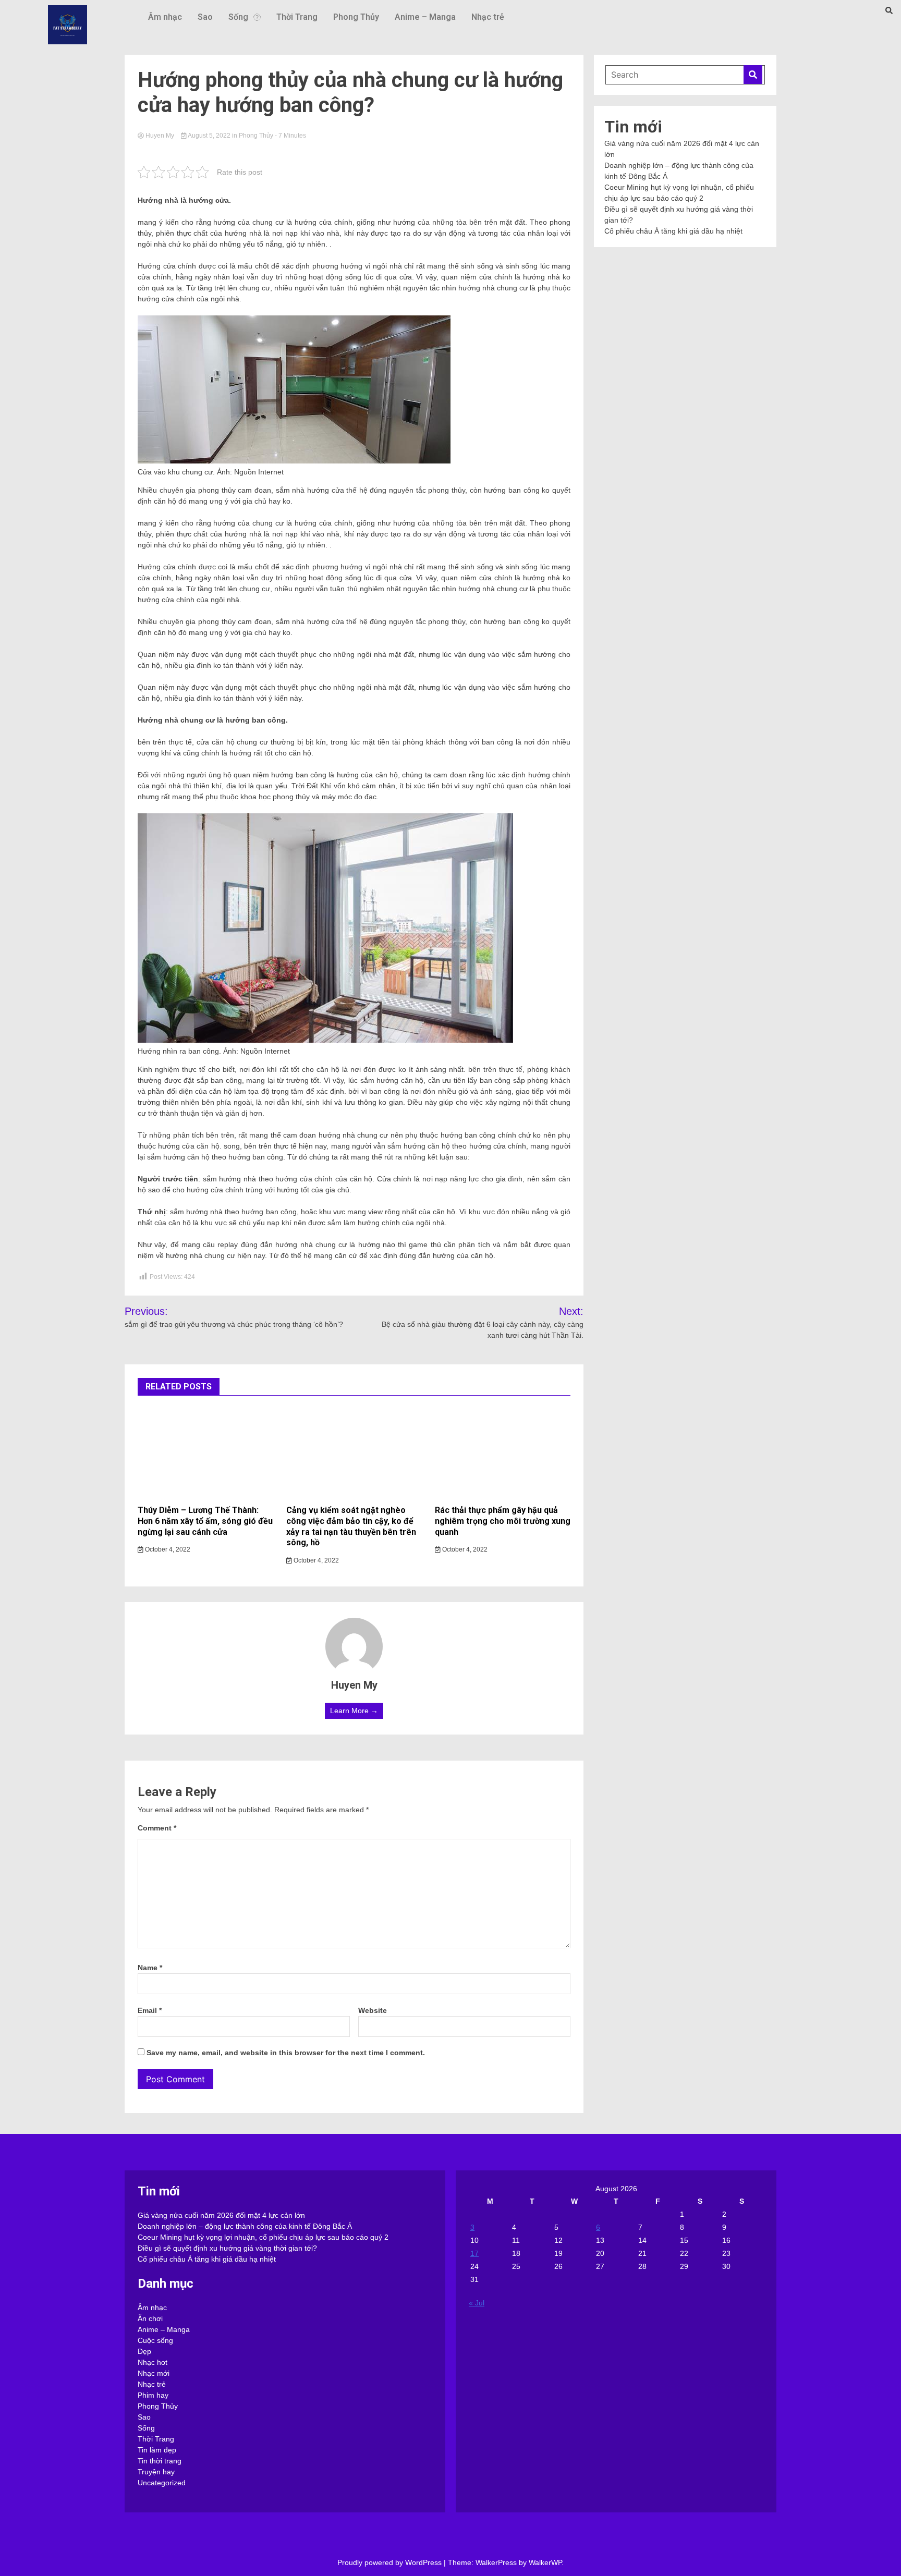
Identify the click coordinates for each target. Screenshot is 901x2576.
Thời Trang (297, 17)
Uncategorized (162, 2483)
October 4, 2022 (167, 1549)
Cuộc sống (155, 2340)
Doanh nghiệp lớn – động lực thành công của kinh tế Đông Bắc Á (245, 2226)
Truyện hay (156, 2472)
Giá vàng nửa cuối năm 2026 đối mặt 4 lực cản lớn (221, 2215)
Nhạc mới (154, 2373)
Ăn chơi (150, 2318)
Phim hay (153, 2395)
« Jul (477, 2303)
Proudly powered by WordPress (391, 2562)
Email (150, 2010)
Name (150, 1968)
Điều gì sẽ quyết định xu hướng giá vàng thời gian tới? (227, 2248)
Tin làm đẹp (157, 2450)
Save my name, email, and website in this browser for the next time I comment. (286, 2053)
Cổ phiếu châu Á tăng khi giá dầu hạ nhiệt (673, 231)
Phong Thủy (356, 17)
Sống (238, 17)
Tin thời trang (160, 2461)
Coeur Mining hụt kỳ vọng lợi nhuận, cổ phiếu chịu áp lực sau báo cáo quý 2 (263, 2237)
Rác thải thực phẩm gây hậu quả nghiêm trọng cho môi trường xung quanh (503, 1521)
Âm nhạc (165, 17)
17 (474, 2253)
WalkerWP (545, 2562)
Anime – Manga (425, 17)
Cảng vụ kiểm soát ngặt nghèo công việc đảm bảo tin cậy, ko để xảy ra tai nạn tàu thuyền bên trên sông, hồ (351, 1526)
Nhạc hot (153, 2362)
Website (373, 2010)
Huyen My (160, 136)
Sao (205, 17)
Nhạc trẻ (488, 17)
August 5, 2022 (209, 136)
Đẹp (144, 2351)
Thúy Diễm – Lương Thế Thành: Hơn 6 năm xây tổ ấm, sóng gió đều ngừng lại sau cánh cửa (205, 1521)
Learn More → (354, 1711)
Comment (157, 1828)
